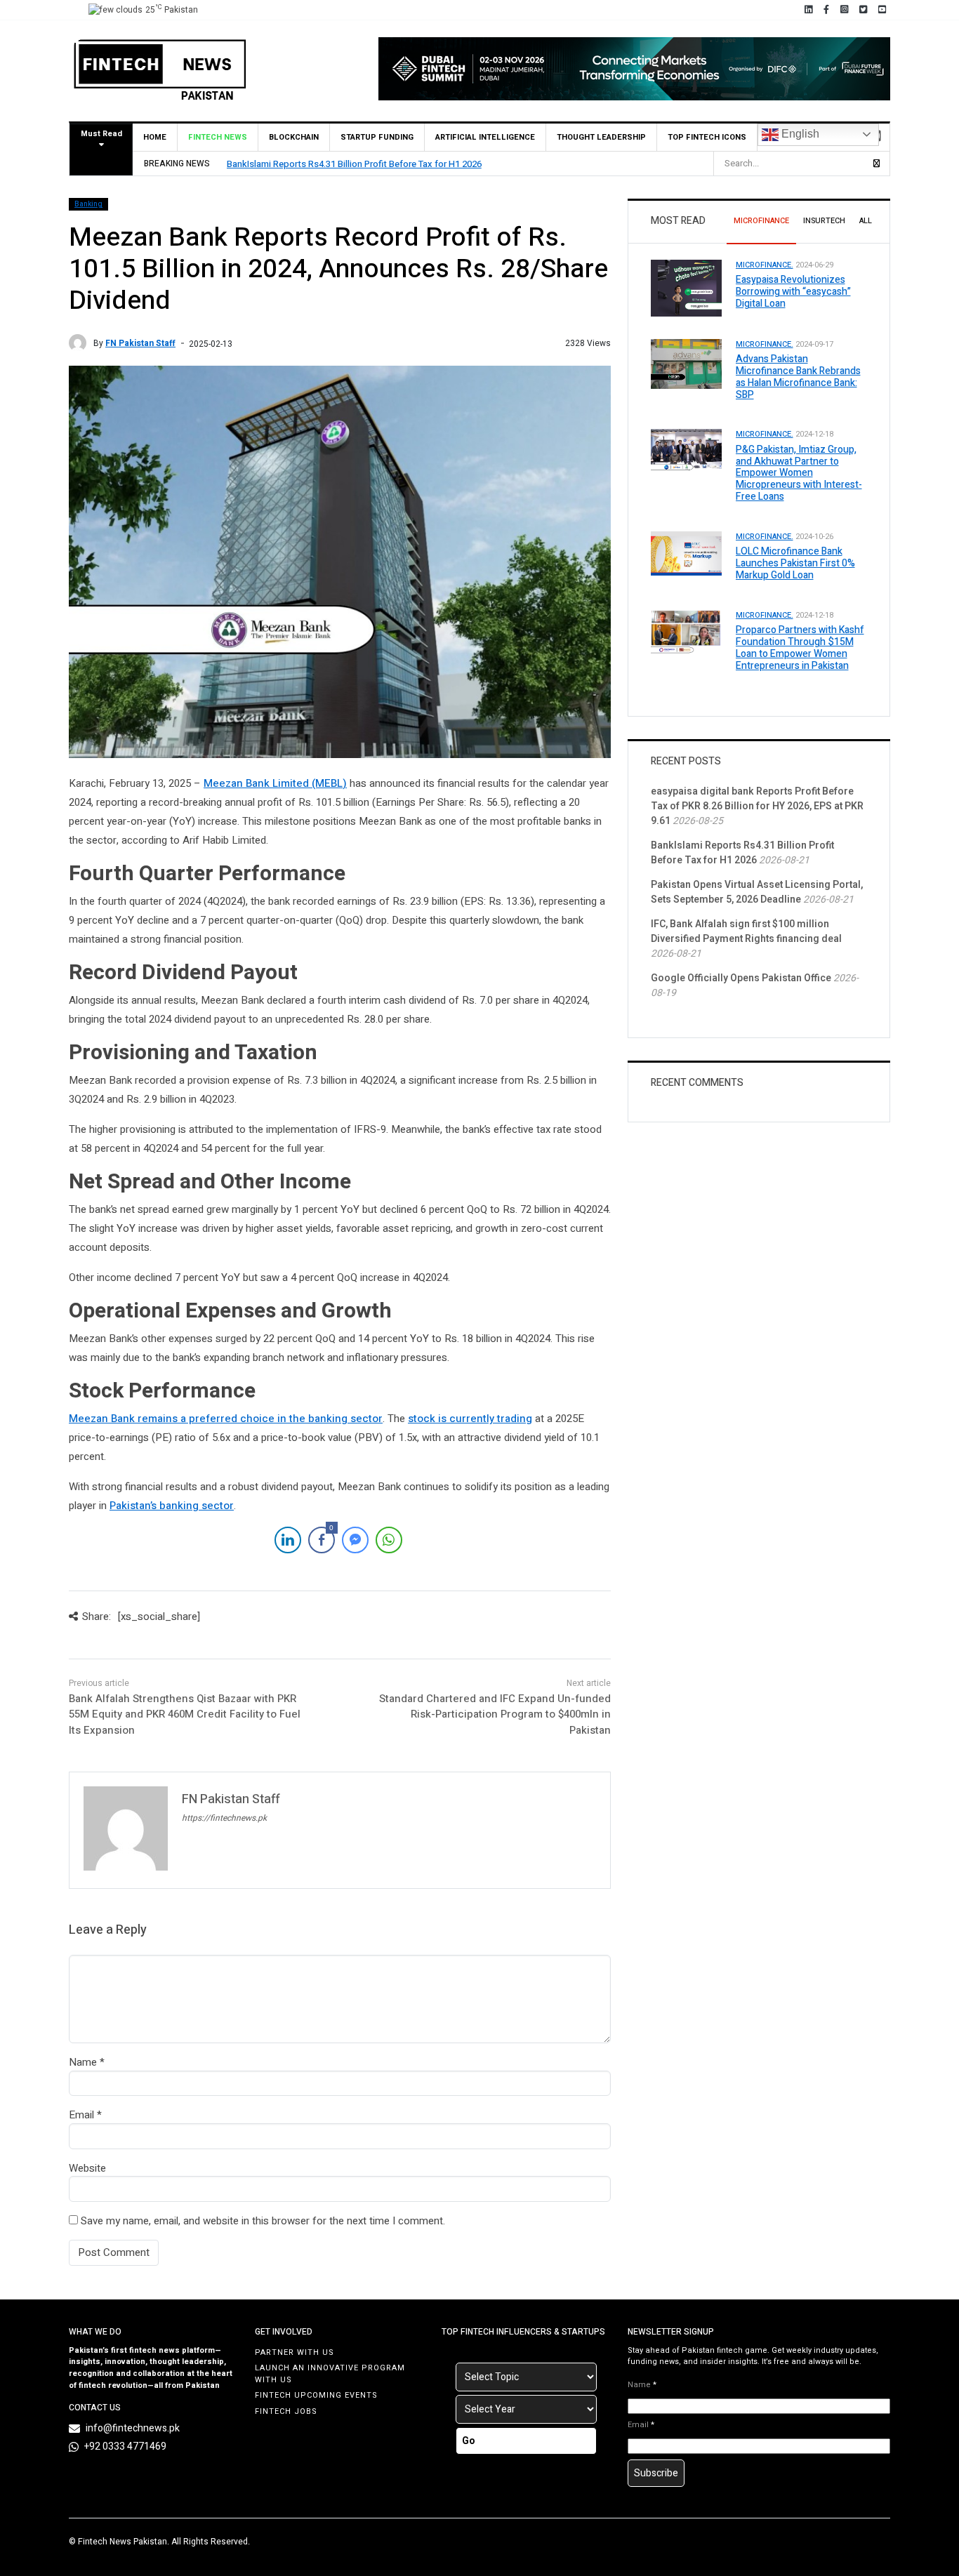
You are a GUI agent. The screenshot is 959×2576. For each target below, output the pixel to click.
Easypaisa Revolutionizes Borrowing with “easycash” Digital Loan (793, 292)
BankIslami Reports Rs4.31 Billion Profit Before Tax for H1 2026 (354, 164)
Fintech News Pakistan (123, 2542)
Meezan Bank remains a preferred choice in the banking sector (226, 1419)
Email (81, 2115)
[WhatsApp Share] (389, 1540)
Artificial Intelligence (485, 137)
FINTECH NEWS (218, 137)
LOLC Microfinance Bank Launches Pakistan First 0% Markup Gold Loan (795, 563)
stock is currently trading (470, 1419)
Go (469, 2441)
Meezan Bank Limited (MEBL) (275, 783)
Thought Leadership (601, 137)
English (799, 134)
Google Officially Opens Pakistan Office (741, 978)
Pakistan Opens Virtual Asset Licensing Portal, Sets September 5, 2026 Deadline (757, 892)
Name (83, 2062)
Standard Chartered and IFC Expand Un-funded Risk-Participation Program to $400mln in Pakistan (495, 1714)
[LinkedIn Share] (288, 1540)
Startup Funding (377, 137)
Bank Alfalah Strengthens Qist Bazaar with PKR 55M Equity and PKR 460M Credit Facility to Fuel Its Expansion (185, 1714)
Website (87, 2168)
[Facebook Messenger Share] (355, 1540)
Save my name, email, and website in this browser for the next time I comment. (263, 2221)
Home (155, 137)
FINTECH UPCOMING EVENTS (316, 2395)
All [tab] (866, 221)
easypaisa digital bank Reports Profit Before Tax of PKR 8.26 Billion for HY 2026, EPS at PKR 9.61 (757, 806)
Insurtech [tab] (824, 221)
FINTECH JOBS (286, 2411)
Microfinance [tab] (761, 221)
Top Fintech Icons (707, 137)
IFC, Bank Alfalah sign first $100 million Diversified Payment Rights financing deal (746, 931)
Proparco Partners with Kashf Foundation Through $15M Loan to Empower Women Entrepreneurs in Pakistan (800, 648)
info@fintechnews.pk (133, 2428)
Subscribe (656, 2473)
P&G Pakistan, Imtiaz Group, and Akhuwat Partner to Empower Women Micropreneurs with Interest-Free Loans (799, 473)
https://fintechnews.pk (224, 1818)
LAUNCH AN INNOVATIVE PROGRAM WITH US (330, 2374)
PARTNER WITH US (295, 2352)
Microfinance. (765, 265)
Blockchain (294, 137)
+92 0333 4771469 (125, 2446)
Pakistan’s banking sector (172, 1506)
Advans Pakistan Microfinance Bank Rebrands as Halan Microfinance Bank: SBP (798, 377)
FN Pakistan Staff (140, 343)
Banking (88, 204)
